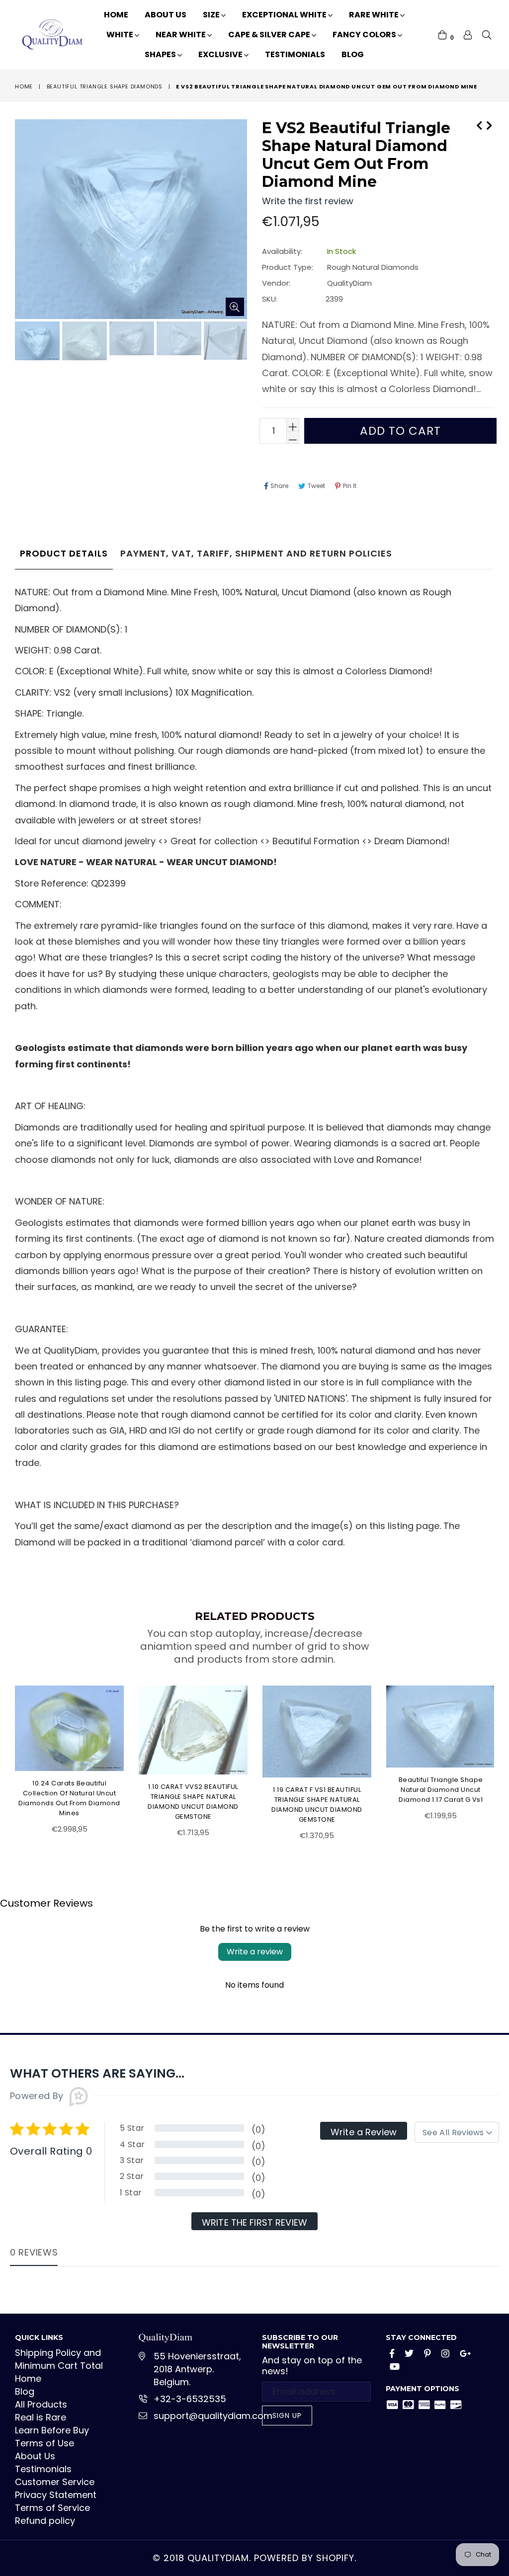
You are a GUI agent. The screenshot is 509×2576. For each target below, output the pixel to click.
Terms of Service (52, 2508)
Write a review (255, 1952)
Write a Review (364, 2132)
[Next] (489, 124)
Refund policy (45, 2521)
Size (212, 15)
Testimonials (295, 54)
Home (116, 15)
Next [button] (502, 1757)
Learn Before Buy (52, 2430)
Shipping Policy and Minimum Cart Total (59, 2359)
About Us (166, 15)
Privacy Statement (56, 2495)
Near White (181, 35)
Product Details (64, 553)
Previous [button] (5, 1757)
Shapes (161, 54)
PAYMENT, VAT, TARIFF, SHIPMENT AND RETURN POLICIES (256, 553)
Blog (353, 54)
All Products (41, 2404)
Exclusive (221, 54)
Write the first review (254, 2222)
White (121, 35)
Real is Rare (41, 2417)
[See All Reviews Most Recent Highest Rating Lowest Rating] (457, 2132)
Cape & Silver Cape (270, 35)
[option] (36, 342)
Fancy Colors (365, 35)
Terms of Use (44, 2443)
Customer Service (55, 2482)
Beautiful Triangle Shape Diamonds (105, 86)
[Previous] (479, 124)
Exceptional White (285, 15)
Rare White (375, 15)
